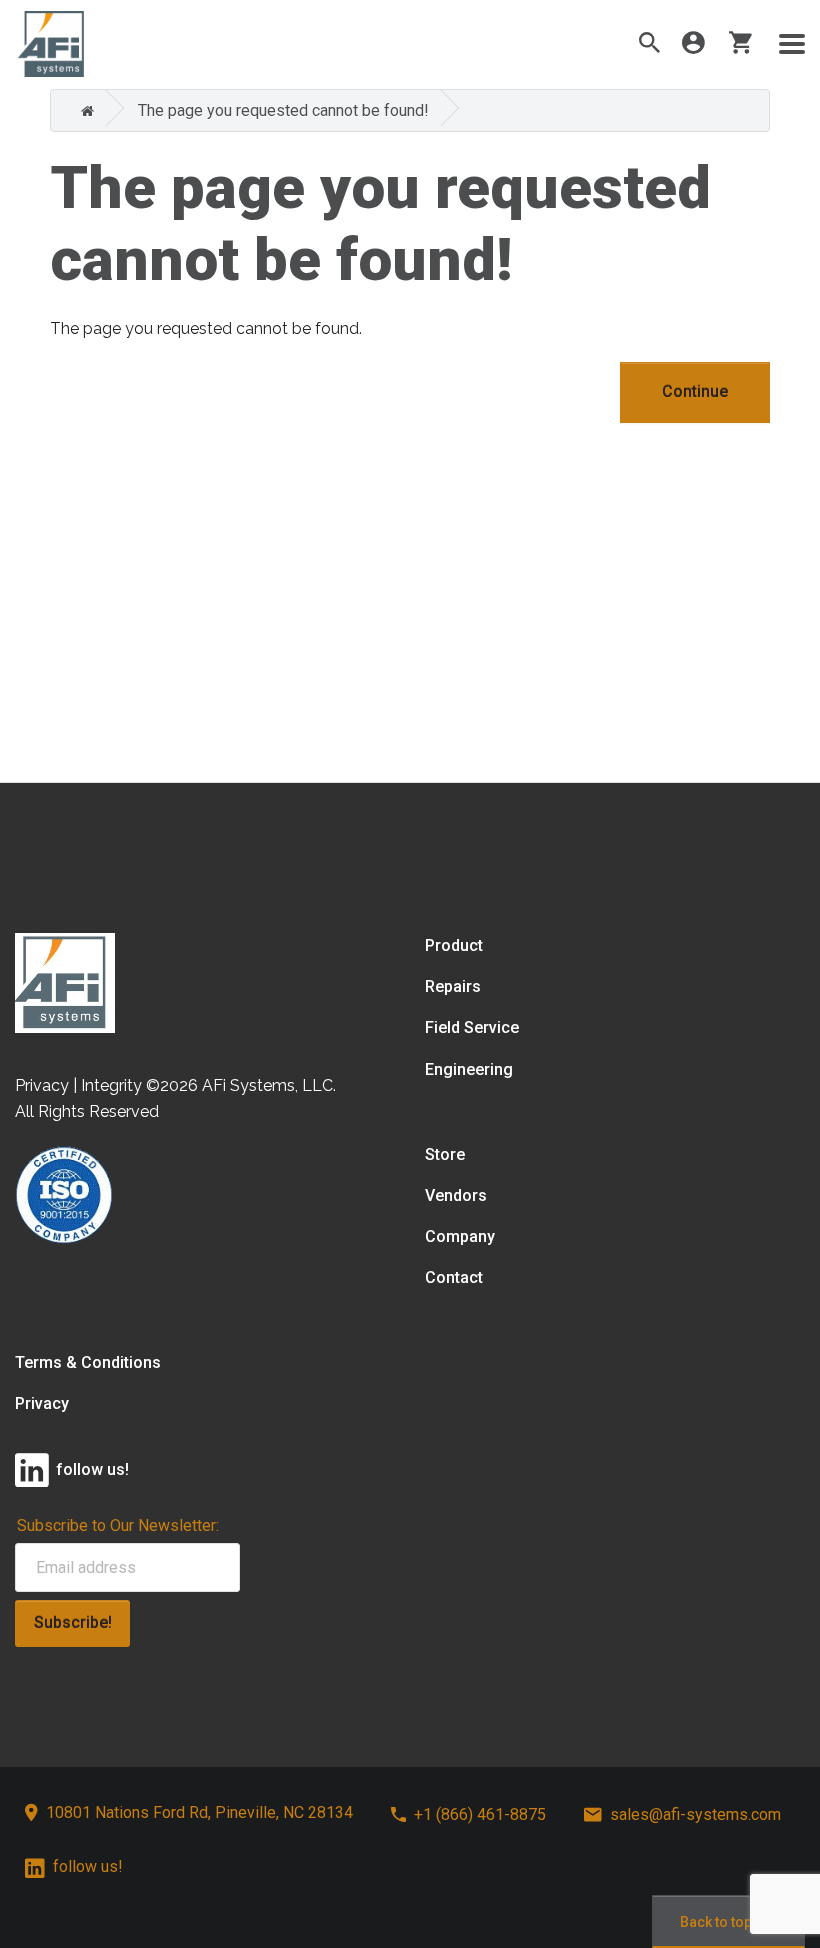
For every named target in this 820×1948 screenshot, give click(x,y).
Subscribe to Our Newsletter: (118, 1525)
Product (454, 945)
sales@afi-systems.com (695, 1814)
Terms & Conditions (88, 1362)
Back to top (716, 1922)
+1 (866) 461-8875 (480, 1814)
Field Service (472, 1027)
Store (445, 1154)
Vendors (456, 1195)
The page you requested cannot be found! (283, 110)
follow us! (88, 1866)
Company (460, 1236)
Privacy (42, 1403)
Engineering (469, 1069)
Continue (695, 391)
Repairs (453, 986)
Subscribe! (73, 1622)
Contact (454, 1277)
